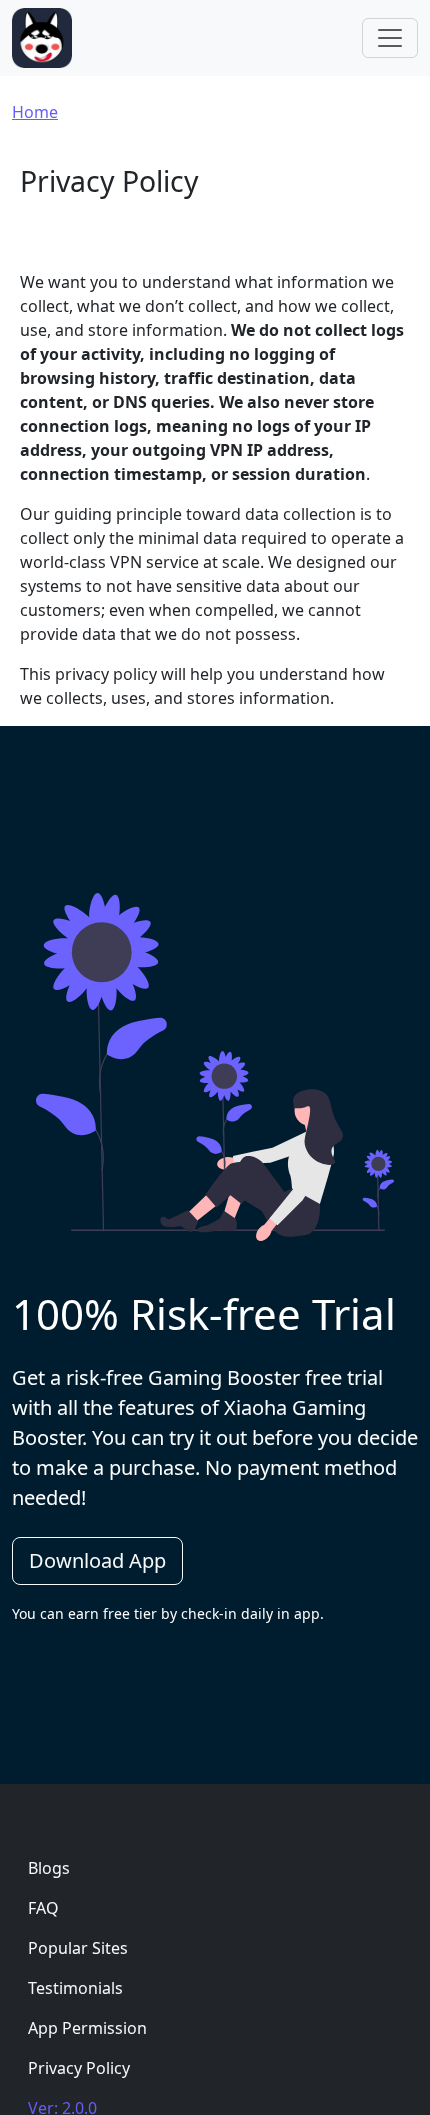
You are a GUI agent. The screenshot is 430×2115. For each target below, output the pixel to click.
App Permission (87, 2028)
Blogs (49, 1868)
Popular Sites (78, 1948)
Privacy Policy (79, 2068)
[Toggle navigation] (390, 38)
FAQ (43, 1908)
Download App (97, 1560)
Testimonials (75, 1988)
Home (35, 112)
